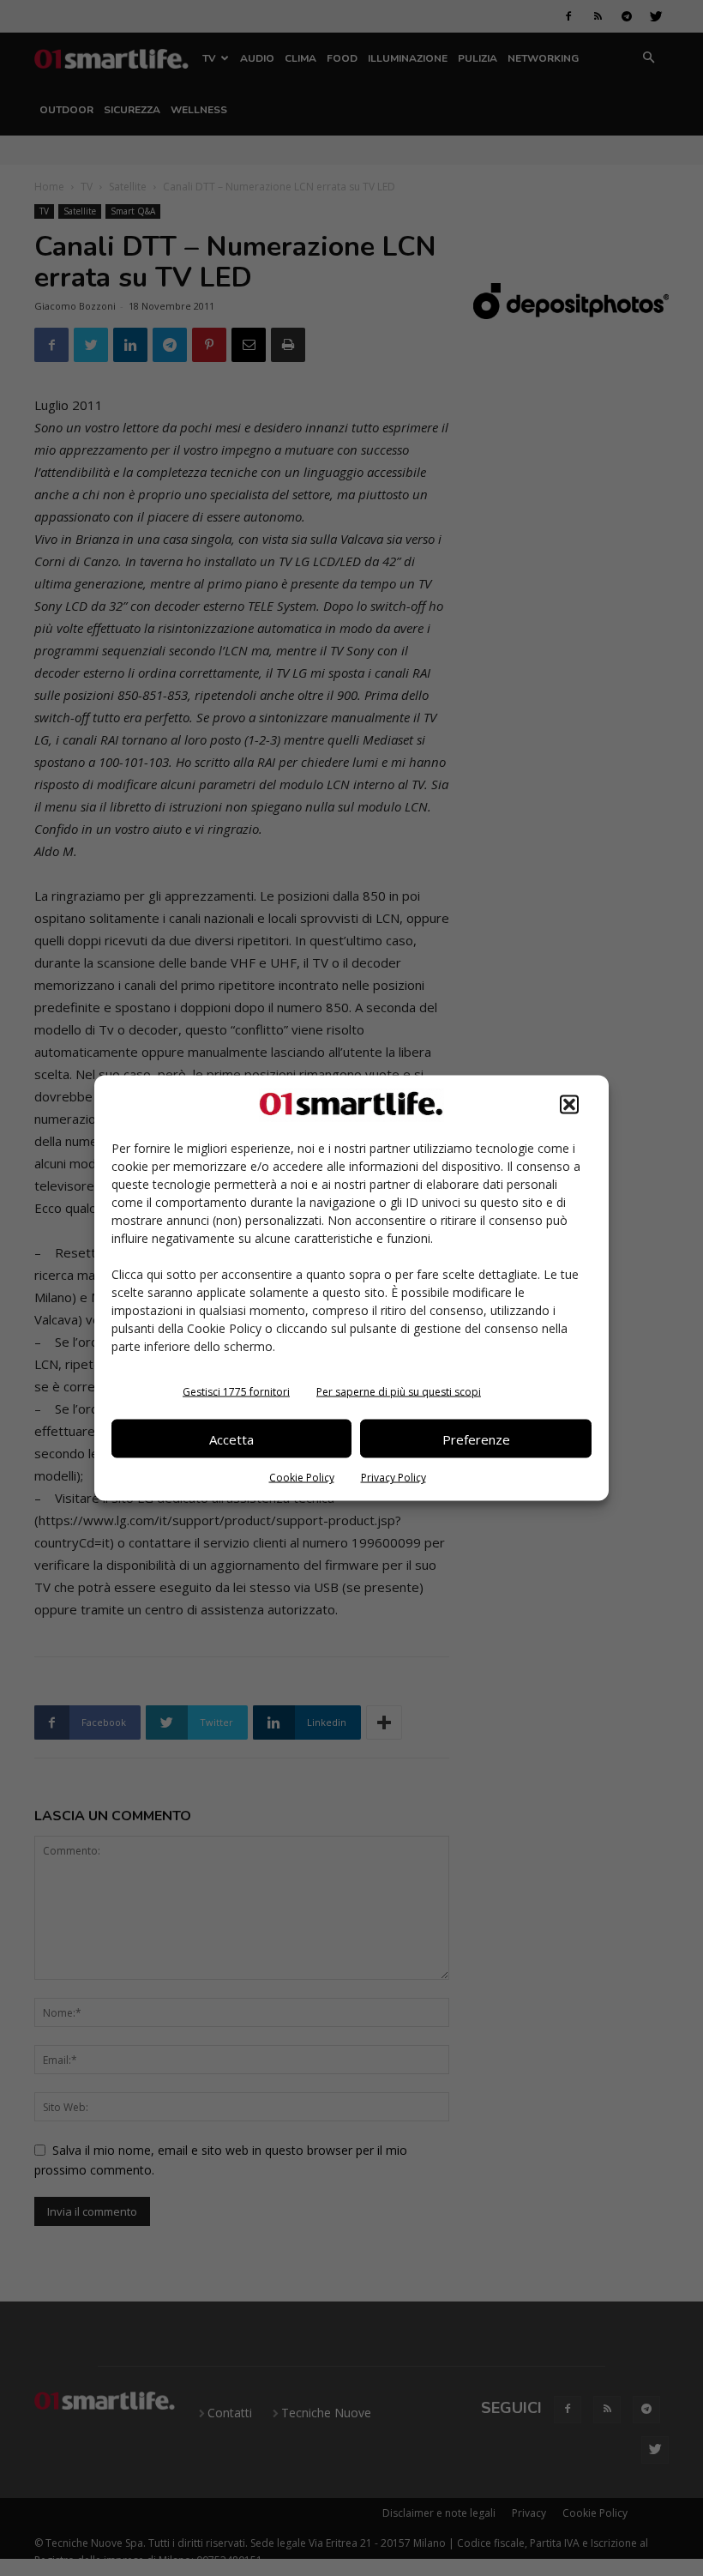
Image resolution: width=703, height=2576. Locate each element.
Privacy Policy (394, 1478)
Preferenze (476, 1439)
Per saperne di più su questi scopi (399, 1392)
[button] (569, 1105)
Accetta (231, 1439)
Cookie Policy (302, 1478)
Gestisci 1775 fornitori (236, 1392)
